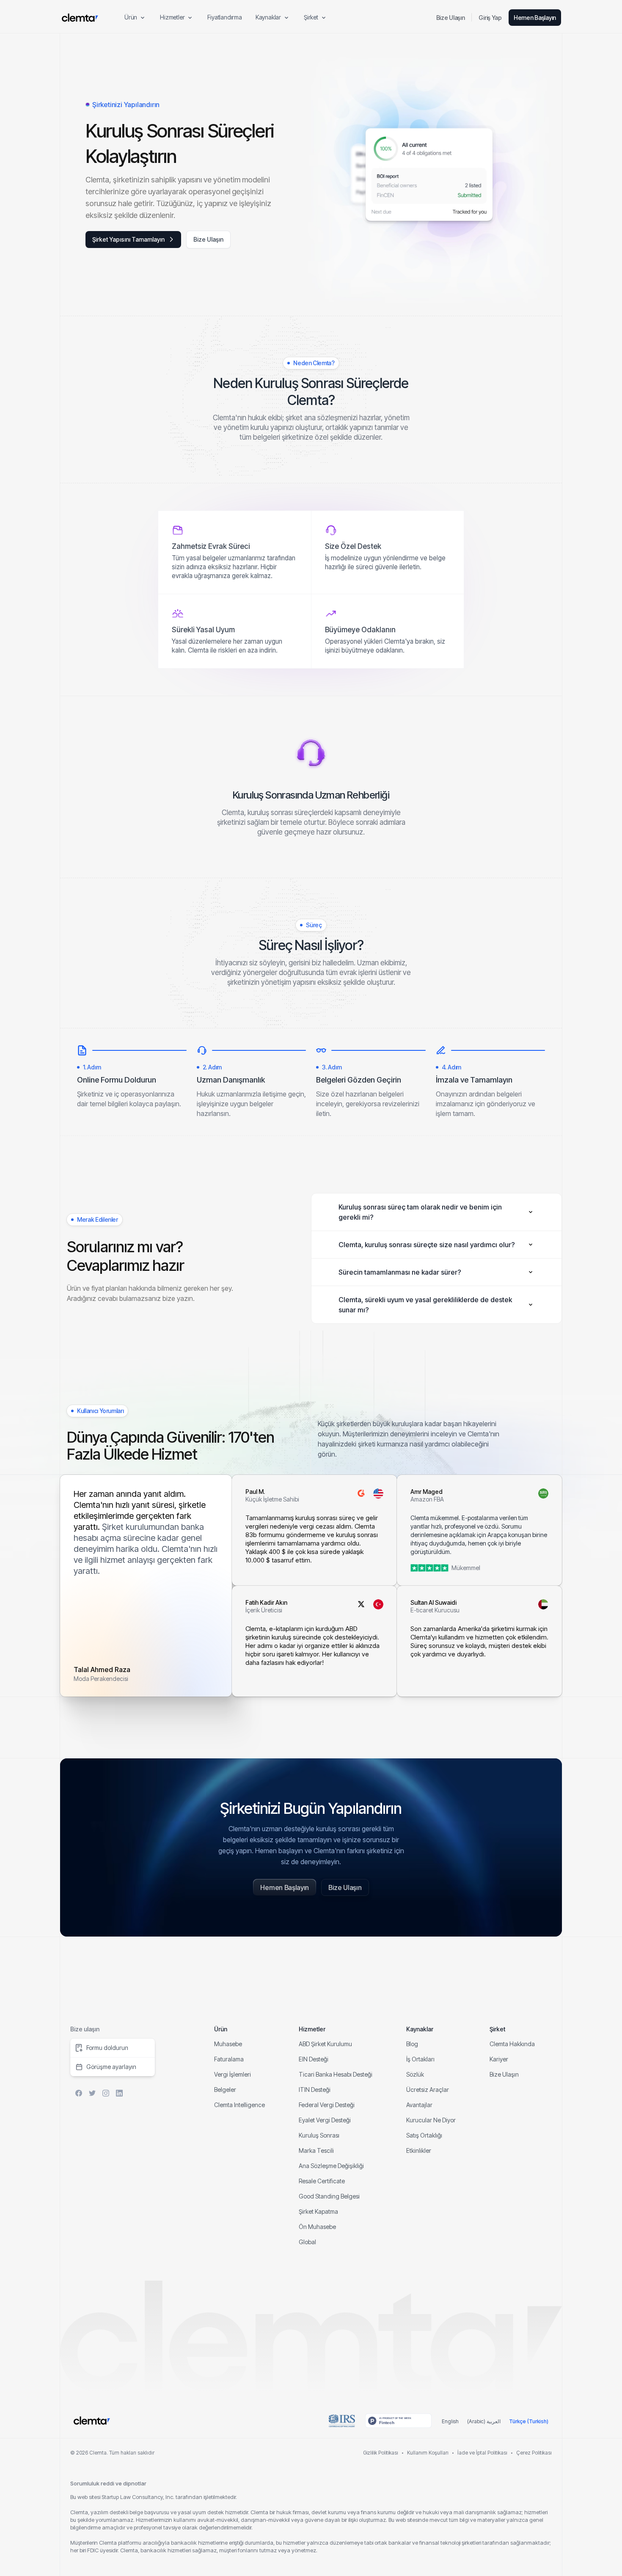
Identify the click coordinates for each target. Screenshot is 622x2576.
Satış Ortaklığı (424, 2135)
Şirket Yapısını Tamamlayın (128, 239)
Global (307, 2242)
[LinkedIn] (119, 2093)
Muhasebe (228, 2044)
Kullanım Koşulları (428, 2453)
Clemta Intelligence (239, 2105)
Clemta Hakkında (512, 2044)
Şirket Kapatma (318, 2211)
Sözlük (415, 2074)
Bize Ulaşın (451, 18)
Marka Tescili (316, 2150)
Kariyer (499, 2059)
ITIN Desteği (315, 2090)
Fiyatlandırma (224, 17)
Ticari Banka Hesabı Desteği (336, 2074)
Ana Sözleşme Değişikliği (331, 2166)
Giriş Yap (490, 18)
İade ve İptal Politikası (482, 2453)
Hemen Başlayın (535, 18)
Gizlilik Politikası (381, 2453)
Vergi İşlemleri (233, 2074)
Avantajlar (419, 2105)
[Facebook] (79, 2093)
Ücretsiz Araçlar (428, 2090)
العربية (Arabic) (484, 2421)
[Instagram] (106, 2093)
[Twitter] (92, 2093)
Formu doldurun (107, 2048)
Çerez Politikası (534, 2453)
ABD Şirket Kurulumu (325, 2044)
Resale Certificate (322, 2181)
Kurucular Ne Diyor (431, 2120)
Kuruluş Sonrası (319, 2135)
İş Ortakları (420, 2059)
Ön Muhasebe (317, 2227)
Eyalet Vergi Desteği (325, 2120)
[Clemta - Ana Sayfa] (80, 18)
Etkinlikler (419, 2150)
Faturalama (229, 2059)
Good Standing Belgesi (329, 2196)
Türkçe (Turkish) (529, 2421)
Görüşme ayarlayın (111, 2067)
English (450, 2421)
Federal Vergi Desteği (327, 2105)
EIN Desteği (314, 2059)
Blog (412, 2044)
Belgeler (225, 2090)
